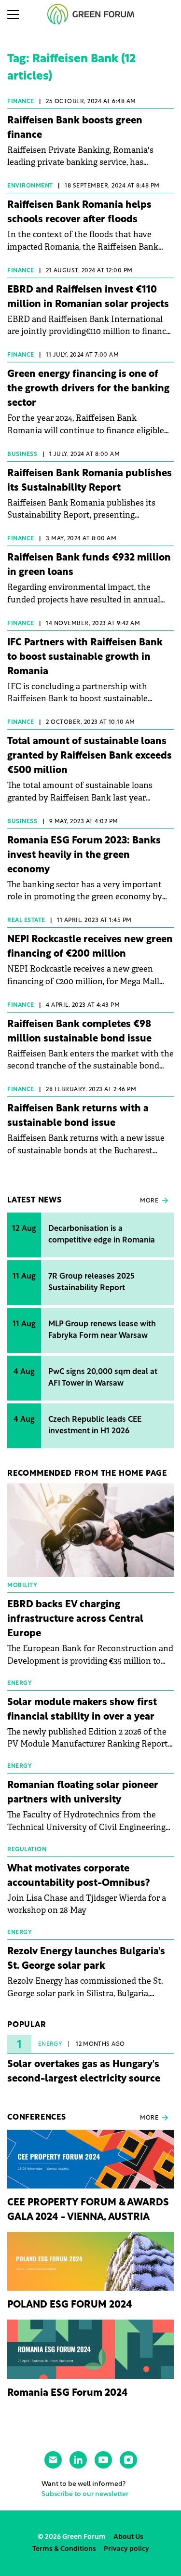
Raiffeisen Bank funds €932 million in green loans (89, 565)
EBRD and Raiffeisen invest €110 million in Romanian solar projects (88, 297)
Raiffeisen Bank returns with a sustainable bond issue (78, 1116)
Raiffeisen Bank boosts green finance (75, 128)
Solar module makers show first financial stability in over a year (82, 1710)
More (149, 1201)
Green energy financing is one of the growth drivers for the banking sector (88, 389)
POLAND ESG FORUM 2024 (70, 2305)
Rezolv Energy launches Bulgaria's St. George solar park (86, 1959)
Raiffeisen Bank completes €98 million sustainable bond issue (79, 1032)
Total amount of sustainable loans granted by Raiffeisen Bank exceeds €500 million (90, 756)
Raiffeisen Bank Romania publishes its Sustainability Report (90, 481)
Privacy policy (126, 2549)
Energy (50, 2044)
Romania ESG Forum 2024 (68, 2393)
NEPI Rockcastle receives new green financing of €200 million (90, 947)
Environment (30, 186)
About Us (128, 2537)
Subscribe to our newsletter (85, 2494)
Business (22, 454)
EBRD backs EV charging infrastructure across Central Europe (75, 1619)
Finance (21, 102)
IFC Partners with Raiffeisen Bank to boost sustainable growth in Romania (85, 657)
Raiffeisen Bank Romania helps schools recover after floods (79, 213)
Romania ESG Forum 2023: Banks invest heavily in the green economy (84, 855)
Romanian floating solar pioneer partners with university (83, 1793)
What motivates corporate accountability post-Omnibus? (79, 1876)
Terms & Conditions (64, 2549)
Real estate (26, 921)
